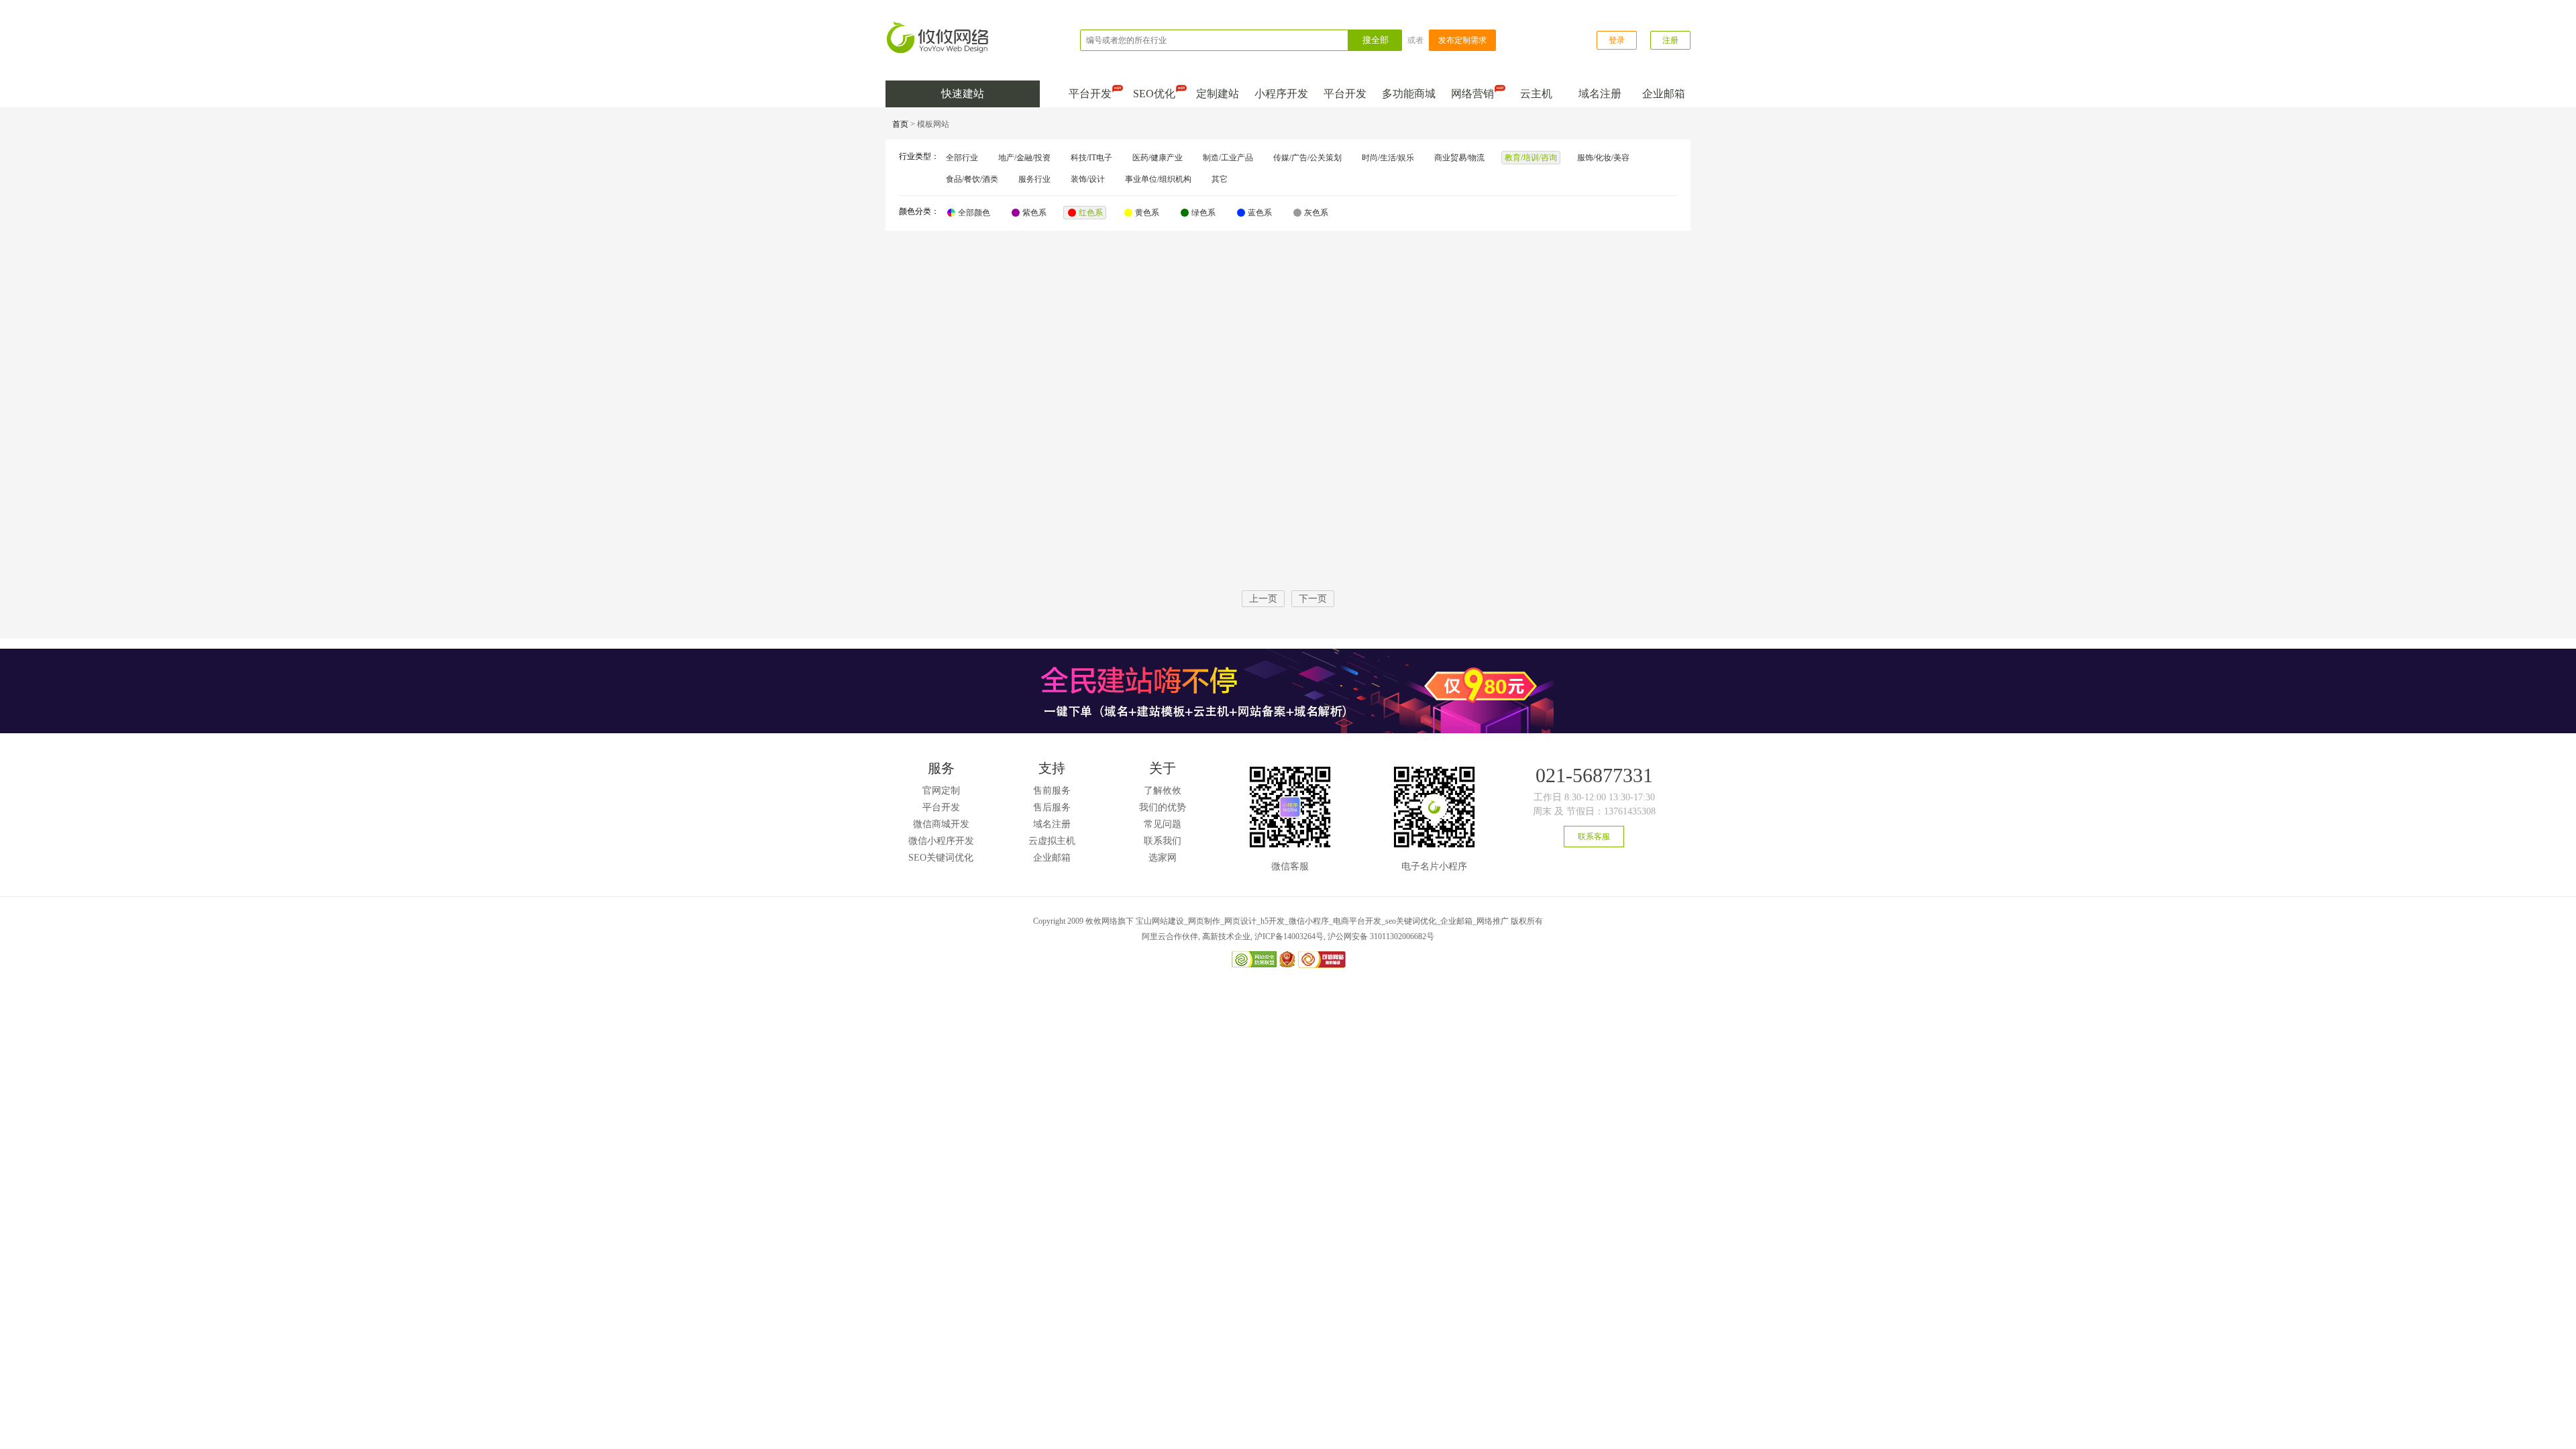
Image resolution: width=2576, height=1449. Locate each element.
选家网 (1163, 858)
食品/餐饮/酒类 (972, 179)
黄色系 (1147, 213)
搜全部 (1376, 40)
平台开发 (1090, 94)
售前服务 (1052, 791)
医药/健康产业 (1158, 158)
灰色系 (1316, 213)
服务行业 (1034, 179)
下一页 (1313, 599)
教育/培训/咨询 (1531, 158)
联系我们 (1163, 841)
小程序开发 (1281, 94)
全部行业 (962, 158)
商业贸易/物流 (1459, 158)
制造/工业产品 (1228, 158)
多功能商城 (1409, 94)
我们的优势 (1163, 807)
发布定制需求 (1462, 40)
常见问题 (1163, 824)
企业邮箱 (1664, 94)
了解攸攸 (1163, 791)
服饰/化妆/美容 (1603, 158)
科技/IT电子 (1091, 158)
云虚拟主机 (1052, 841)
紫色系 (1034, 213)
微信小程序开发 (941, 841)
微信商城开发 (941, 824)
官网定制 (941, 791)
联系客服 (1594, 837)
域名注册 (1600, 94)
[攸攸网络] (939, 26)
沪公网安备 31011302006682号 (1381, 936)
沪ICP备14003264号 (1289, 936)
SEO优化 (1154, 94)
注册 (1670, 40)
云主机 (1536, 94)
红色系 (1091, 213)
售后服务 (1052, 807)
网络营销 (1472, 94)
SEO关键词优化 (941, 858)
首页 (900, 124)
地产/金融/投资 (1024, 158)
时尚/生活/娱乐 (1388, 158)
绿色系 (1203, 213)
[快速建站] (1288, 653)
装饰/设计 (1088, 179)
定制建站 (1218, 94)
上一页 (1263, 599)
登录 (1617, 40)
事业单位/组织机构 (1158, 179)
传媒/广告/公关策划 (1307, 158)
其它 (1220, 179)
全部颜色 (974, 213)
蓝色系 (1260, 213)
